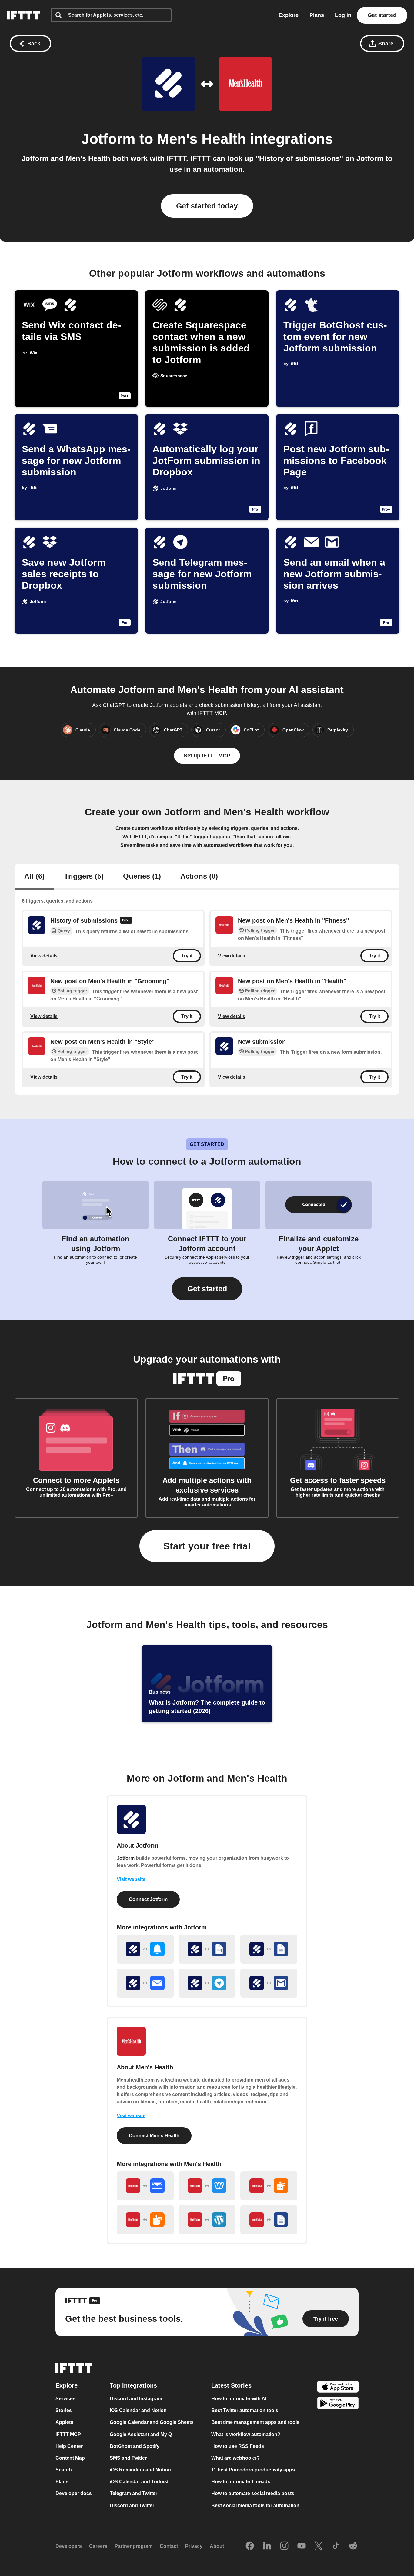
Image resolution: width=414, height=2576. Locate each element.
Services (65, 2399)
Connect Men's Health (154, 2136)
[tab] (34, 877)
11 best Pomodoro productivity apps (253, 2470)
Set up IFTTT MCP (207, 756)
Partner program (134, 2546)
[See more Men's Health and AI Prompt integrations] (269, 2186)
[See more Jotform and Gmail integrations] (269, 1983)
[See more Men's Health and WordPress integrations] (207, 2220)
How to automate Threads (241, 2482)
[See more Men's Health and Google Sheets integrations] (269, 2220)
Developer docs (74, 2494)
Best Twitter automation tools (245, 2410)
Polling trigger (260, 930)
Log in (343, 15)
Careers (98, 2546)
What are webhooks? (235, 2458)
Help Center (69, 2446)
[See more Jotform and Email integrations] (145, 1983)
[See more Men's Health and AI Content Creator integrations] (145, 2220)
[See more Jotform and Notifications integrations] (145, 1949)
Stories (64, 2410)
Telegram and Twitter (134, 2494)
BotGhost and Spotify (135, 2446)
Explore (289, 15)
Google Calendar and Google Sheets (152, 2423)
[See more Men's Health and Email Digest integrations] (145, 2186)
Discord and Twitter (132, 2506)
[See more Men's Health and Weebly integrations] (207, 2186)
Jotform (108, 139)
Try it (187, 956)
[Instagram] (284, 2546)
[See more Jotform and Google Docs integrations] (269, 1949)
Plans (317, 15)
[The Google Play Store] (338, 2404)
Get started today (207, 206)
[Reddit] (353, 2546)
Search (64, 2470)
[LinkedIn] (267, 2546)
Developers (69, 2546)
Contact (169, 2546)
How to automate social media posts (253, 2494)
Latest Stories (231, 2385)
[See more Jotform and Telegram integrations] (207, 1983)
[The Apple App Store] (338, 2387)
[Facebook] (250, 2546)
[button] (207, 1289)
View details (44, 956)
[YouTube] (302, 2546)
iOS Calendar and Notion (138, 2410)
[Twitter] (319, 2546)
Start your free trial (207, 1546)
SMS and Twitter (128, 2458)
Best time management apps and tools (255, 2423)
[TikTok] (336, 2546)
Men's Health (202, 139)
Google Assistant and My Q (141, 2434)
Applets (64, 2423)
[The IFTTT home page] (23, 15)
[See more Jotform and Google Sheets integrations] (207, 1949)
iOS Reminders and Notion (140, 2470)
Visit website (131, 1879)
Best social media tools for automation (255, 2506)
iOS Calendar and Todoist (139, 2482)
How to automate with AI (239, 2399)
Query (64, 931)
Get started (382, 15)
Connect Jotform (148, 1899)
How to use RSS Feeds (238, 2446)
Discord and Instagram (136, 2399)
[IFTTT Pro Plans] (126, 921)
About (217, 2546)
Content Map (70, 2458)
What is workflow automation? (246, 2434)
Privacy (194, 2546)
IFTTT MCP (68, 2434)
